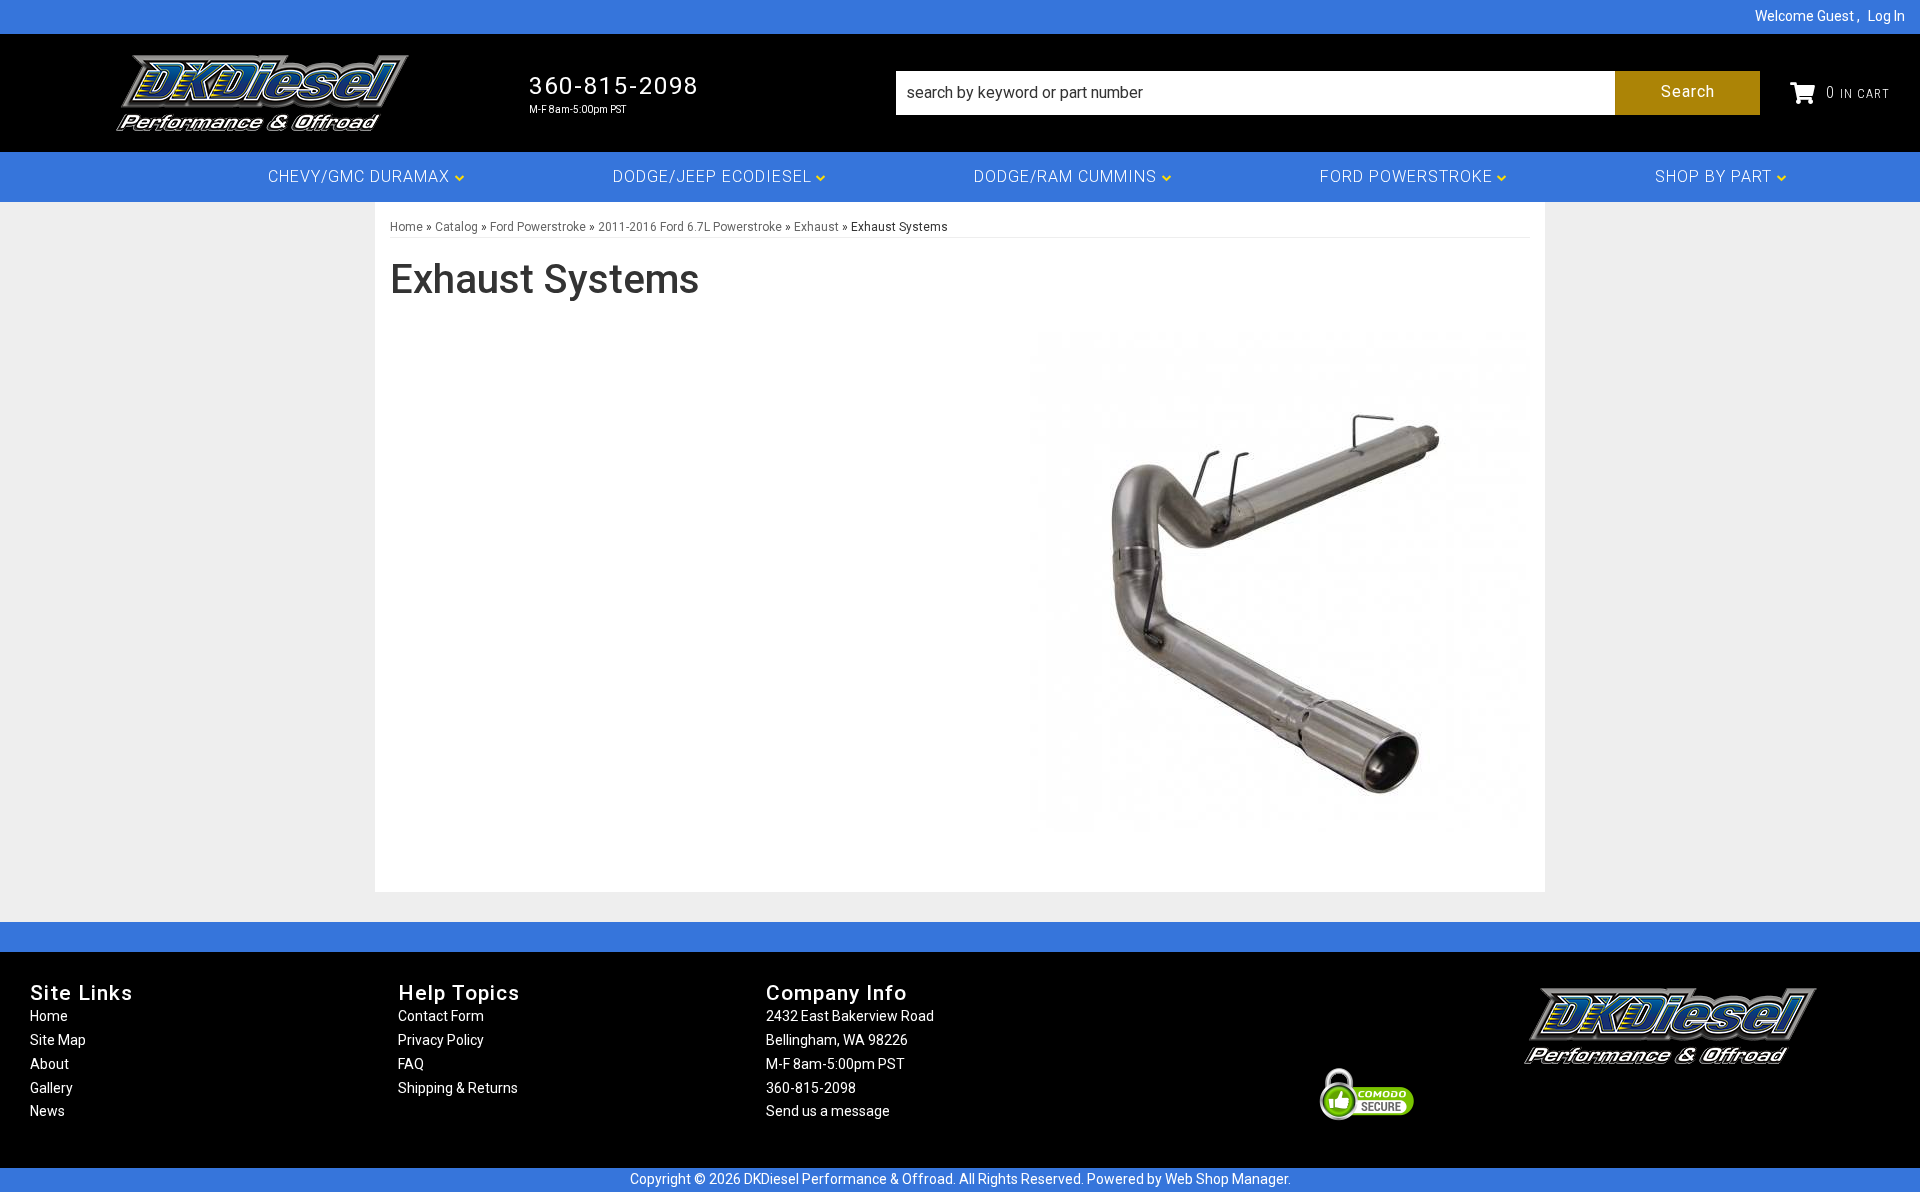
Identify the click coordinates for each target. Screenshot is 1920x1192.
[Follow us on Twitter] (1692, 1103)
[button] (1328, 93)
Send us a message (828, 1111)
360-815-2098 (811, 1088)
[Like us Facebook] (1637, 1103)
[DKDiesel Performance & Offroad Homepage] (264, 93)
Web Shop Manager (1226, 1179)
